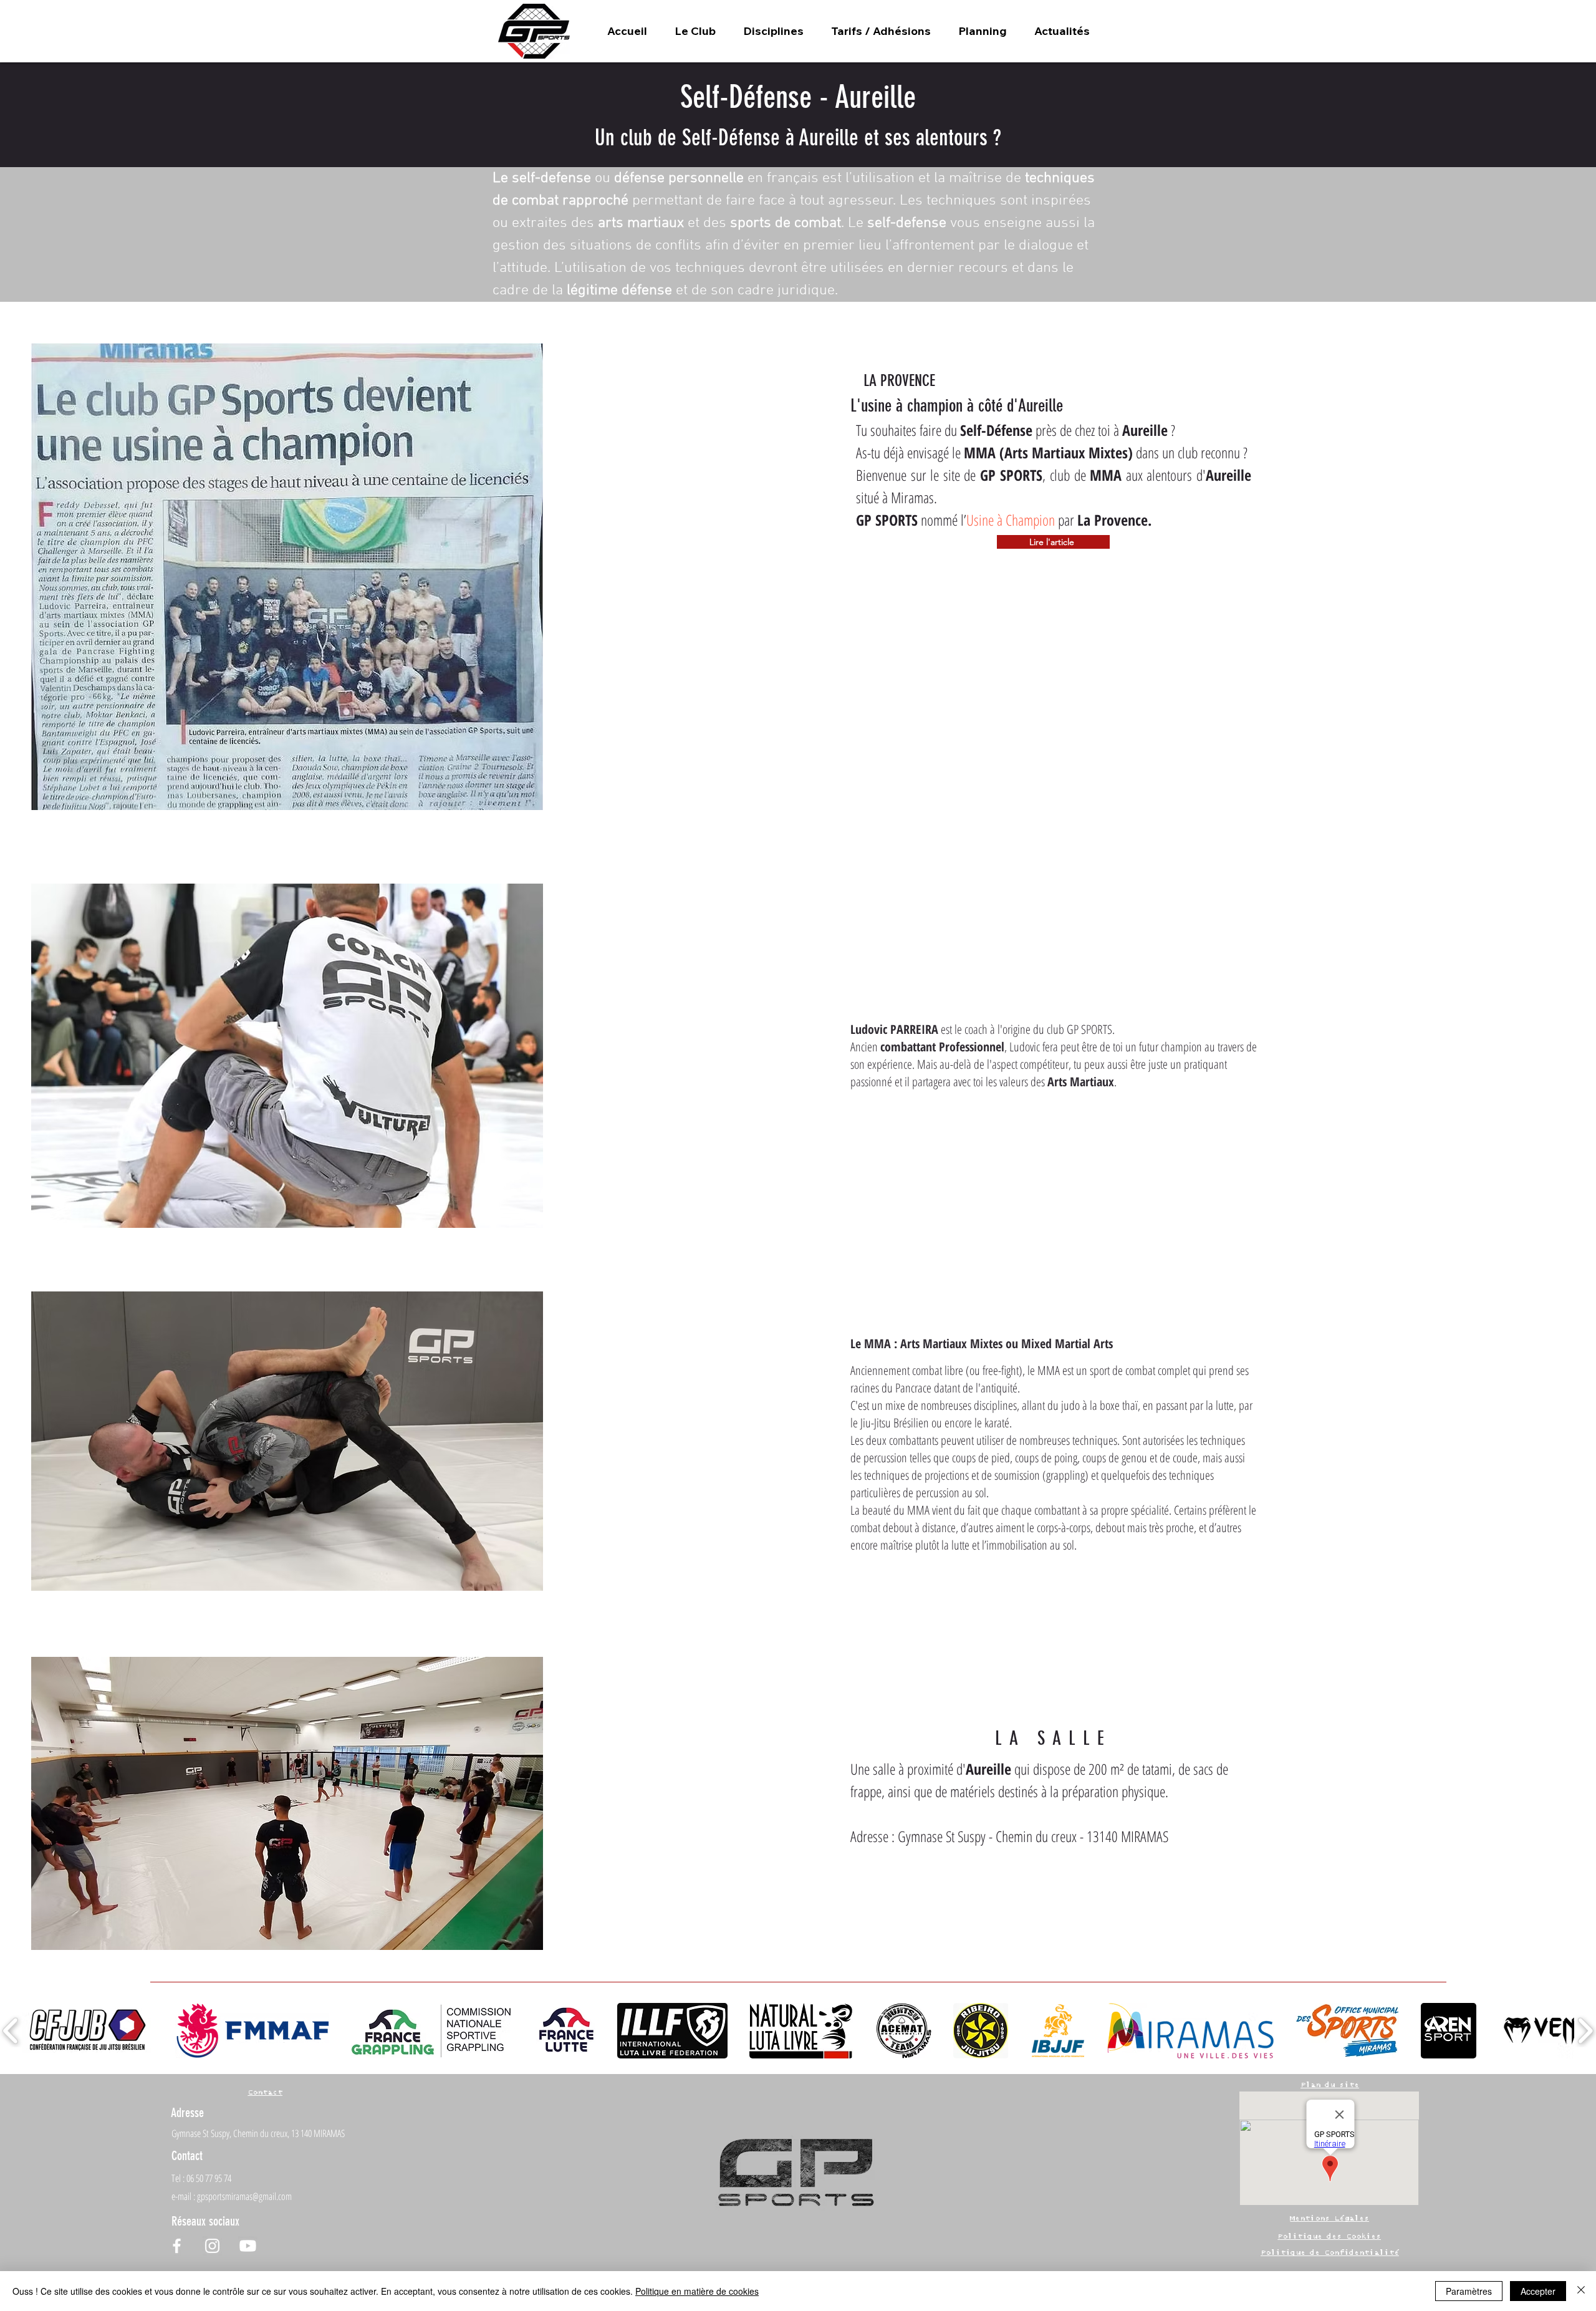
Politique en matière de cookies (697, 2291)
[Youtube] (248, 2246)
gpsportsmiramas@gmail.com (244, 2196)
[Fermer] (1581, 2291)
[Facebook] (177, 2246)
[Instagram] (212, 2246)
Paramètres (1469, 2291)
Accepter (1538, 2291)
